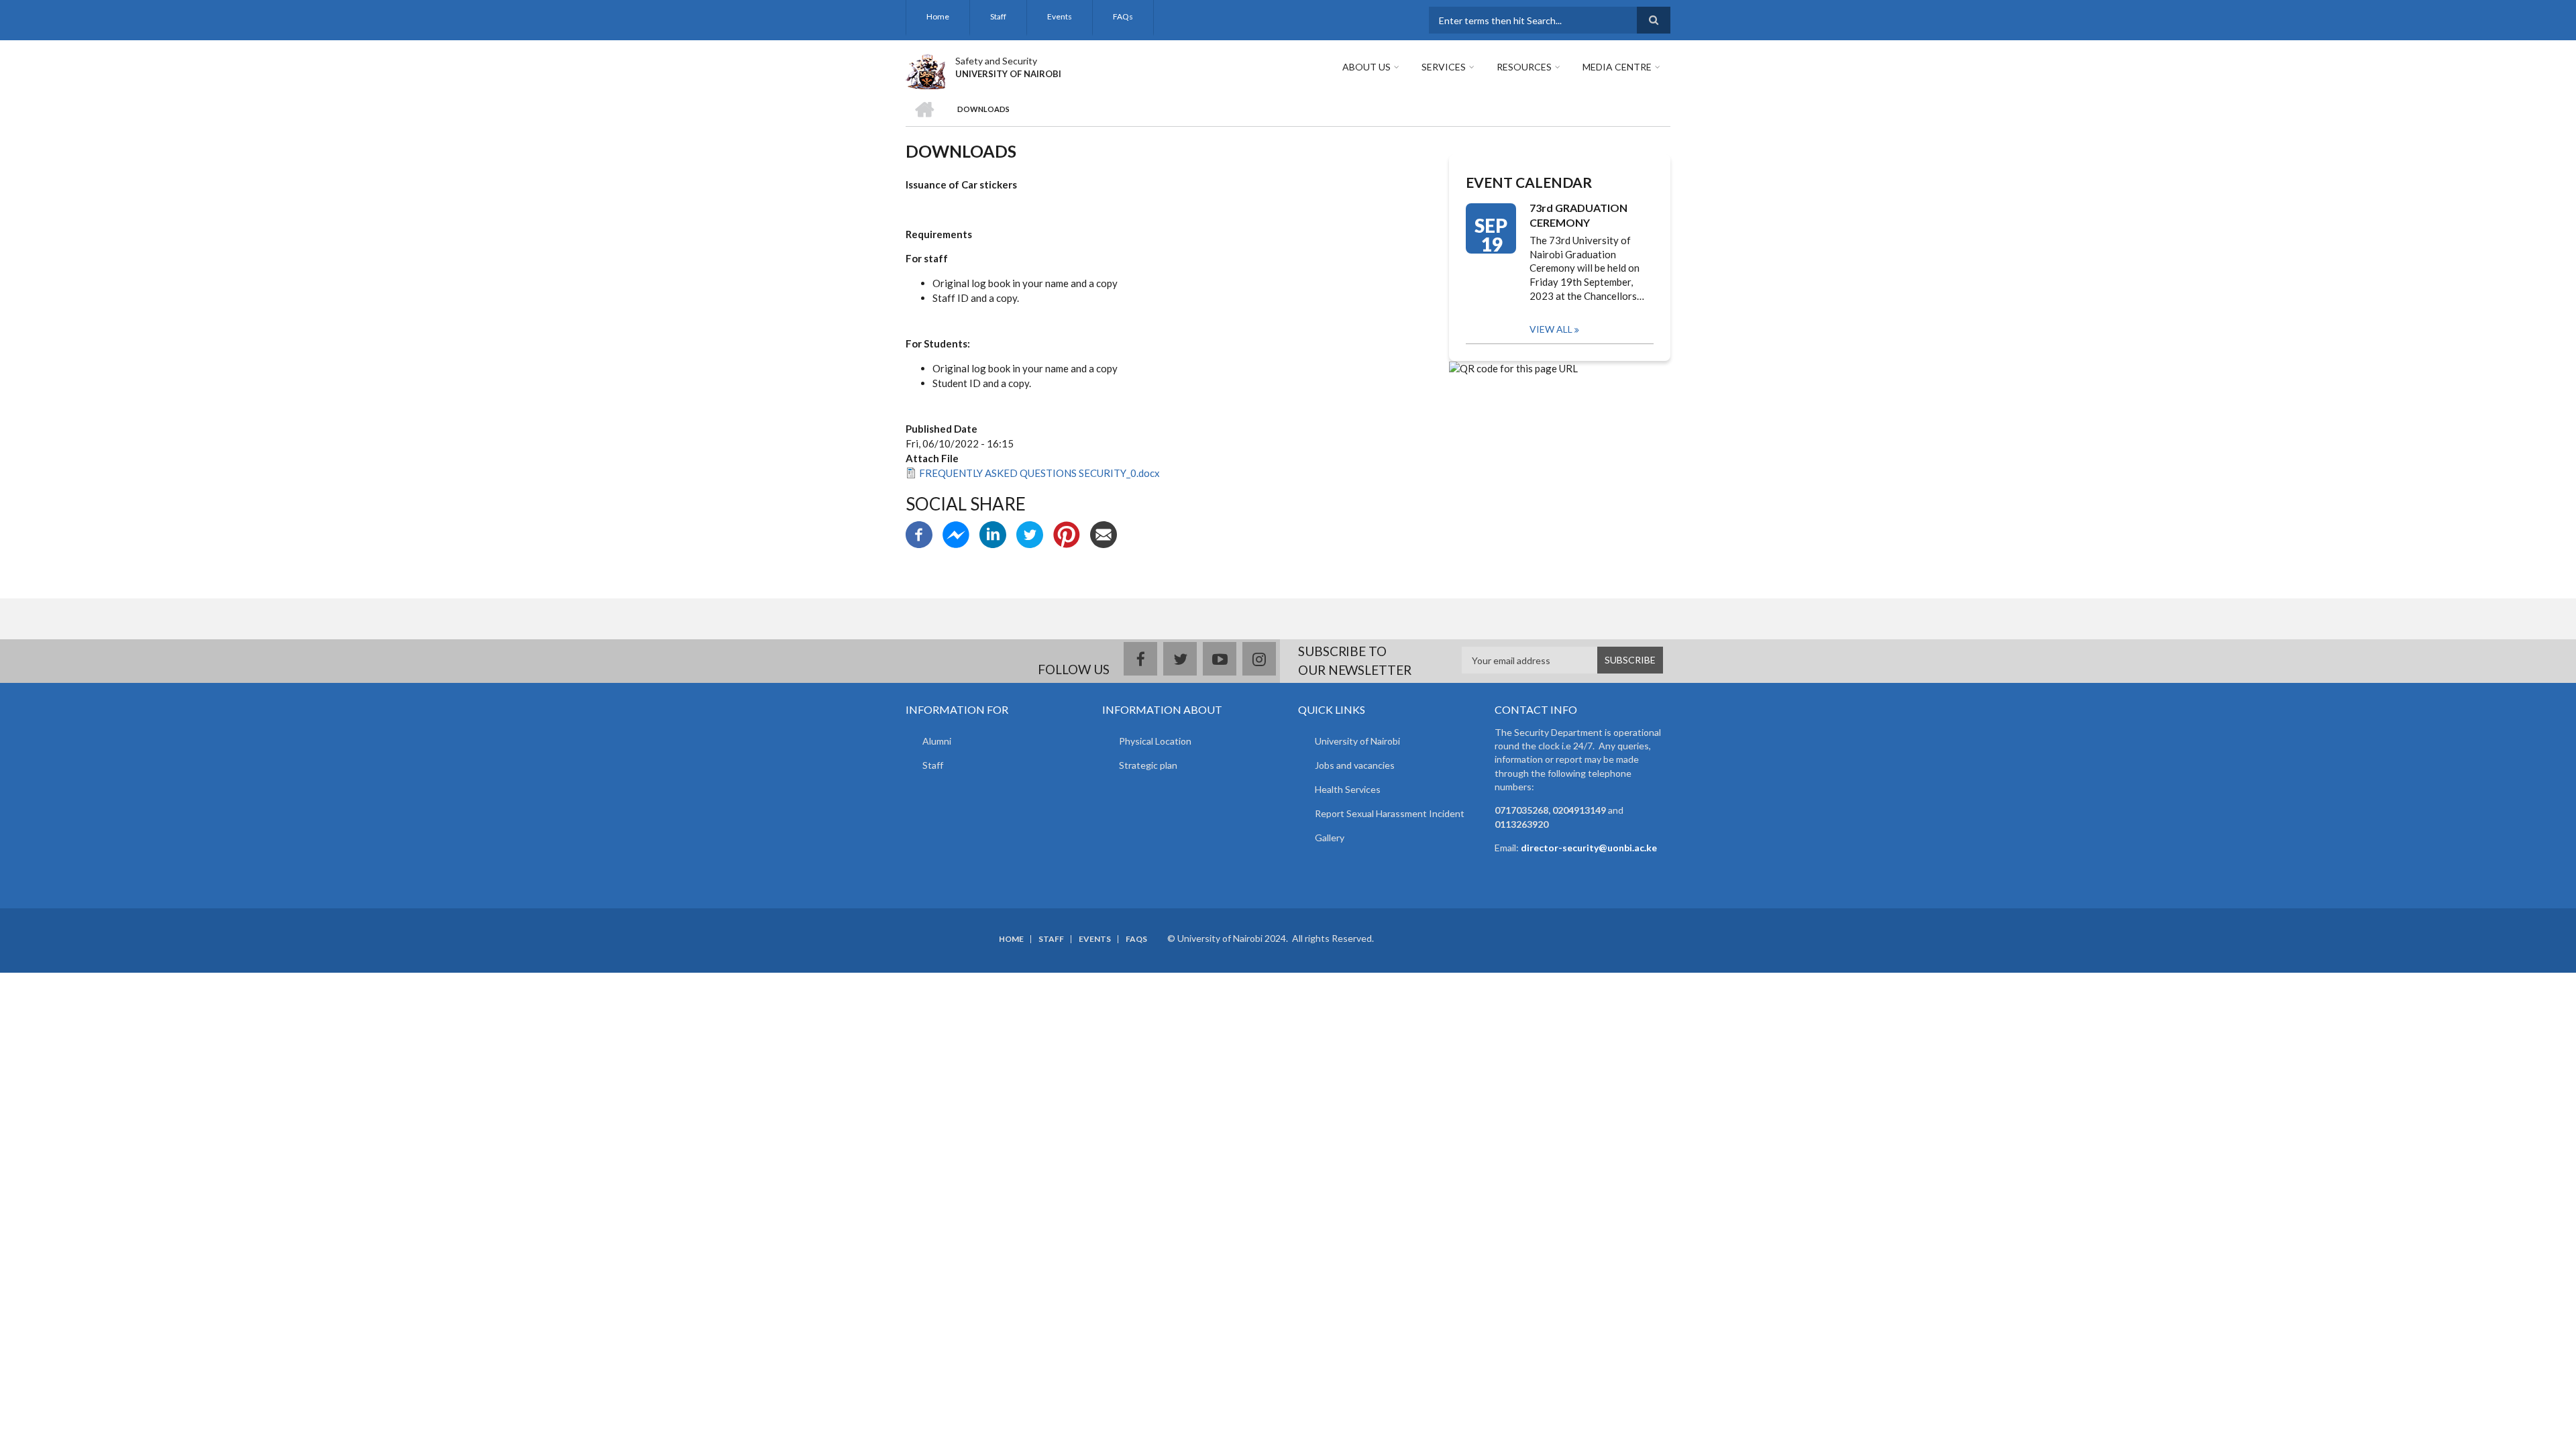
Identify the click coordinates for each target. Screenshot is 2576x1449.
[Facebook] (919, 533)
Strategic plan (1148, 765)
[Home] (925, 70)
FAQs (1123, 16)
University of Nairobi (1357, 741)
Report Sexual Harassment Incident (1390, 813)
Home (938, 16)
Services (1444, 67)
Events (1060, 16)
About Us (1366, 67)
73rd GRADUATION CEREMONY (1578, 215)
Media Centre (1617, 67)
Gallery (1330, 838)
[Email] (1104, 533)
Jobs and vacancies (1355, 765)
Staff (998, 16)
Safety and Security (996, 61)
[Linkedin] (993, 533)
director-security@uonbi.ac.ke (1589, 848)
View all (1551, 329)
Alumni (937, 741)
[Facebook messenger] (956, 533)
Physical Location (1155, 741)
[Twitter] (1030, 533)
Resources (1524, 67)
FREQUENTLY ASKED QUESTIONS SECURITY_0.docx (1039, 473)
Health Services (1348, 789)
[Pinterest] (1067, 533)
